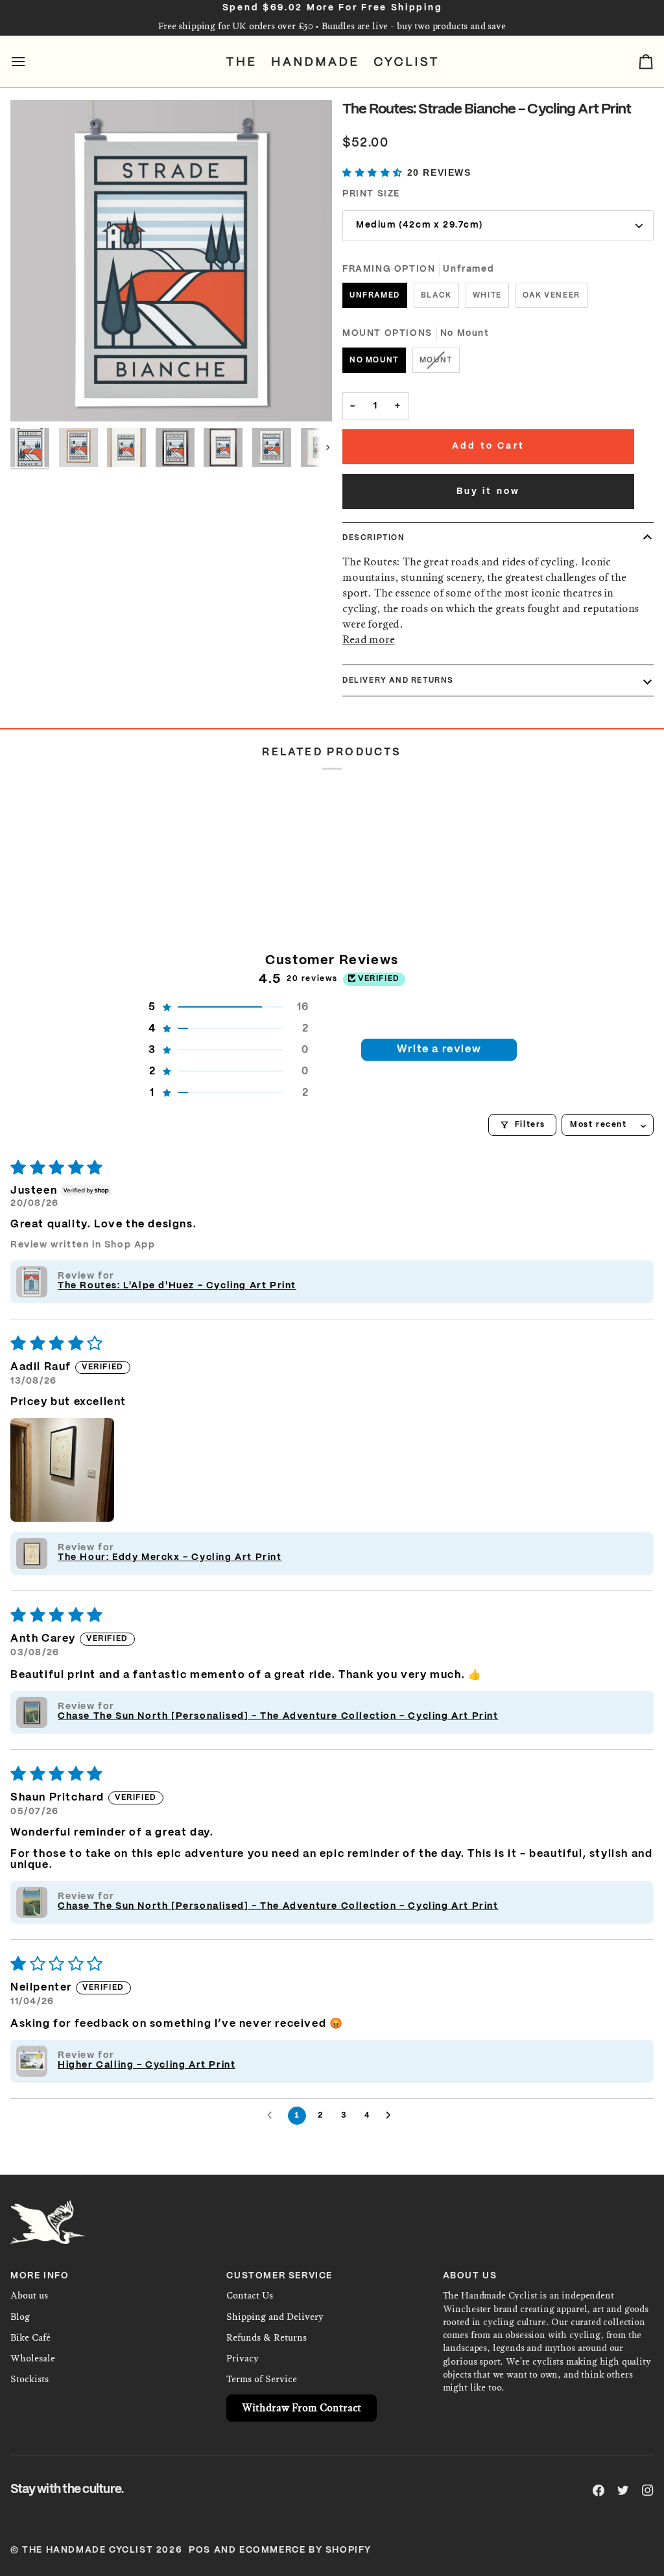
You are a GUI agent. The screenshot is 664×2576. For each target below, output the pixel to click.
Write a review (439, 1049)
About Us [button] (470, 2276)
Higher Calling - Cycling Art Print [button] (147, 2065)
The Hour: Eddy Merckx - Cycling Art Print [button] (170, 1557)
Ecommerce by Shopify (305, 2550)
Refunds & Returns (267, 2338)
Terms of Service (262, 2379)
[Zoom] (171, 261)
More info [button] (40, 2276)
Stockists (30, 2379)
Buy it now (489, 492)
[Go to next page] (392, 2116)
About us (29, 2296)
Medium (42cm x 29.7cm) (419, 225)
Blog (20, 2317)
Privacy (243, 2358)
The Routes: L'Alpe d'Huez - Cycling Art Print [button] (177, 1286)
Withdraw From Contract (302, 2408)
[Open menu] (30, 62)
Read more (369, 639)
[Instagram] (648, 2490)
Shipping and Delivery (275, 2317)
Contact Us (250, 2296)
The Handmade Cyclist (88, 2550)
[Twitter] (623, 2490)
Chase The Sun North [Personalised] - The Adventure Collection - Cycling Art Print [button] (278, 1716)
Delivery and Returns (398, 680)
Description (374, 538)
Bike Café (30, 2338)
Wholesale (33, 2358)
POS (200, 2550)
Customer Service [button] (279, 2276)
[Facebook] (599, 2490)
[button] (375, 173)
